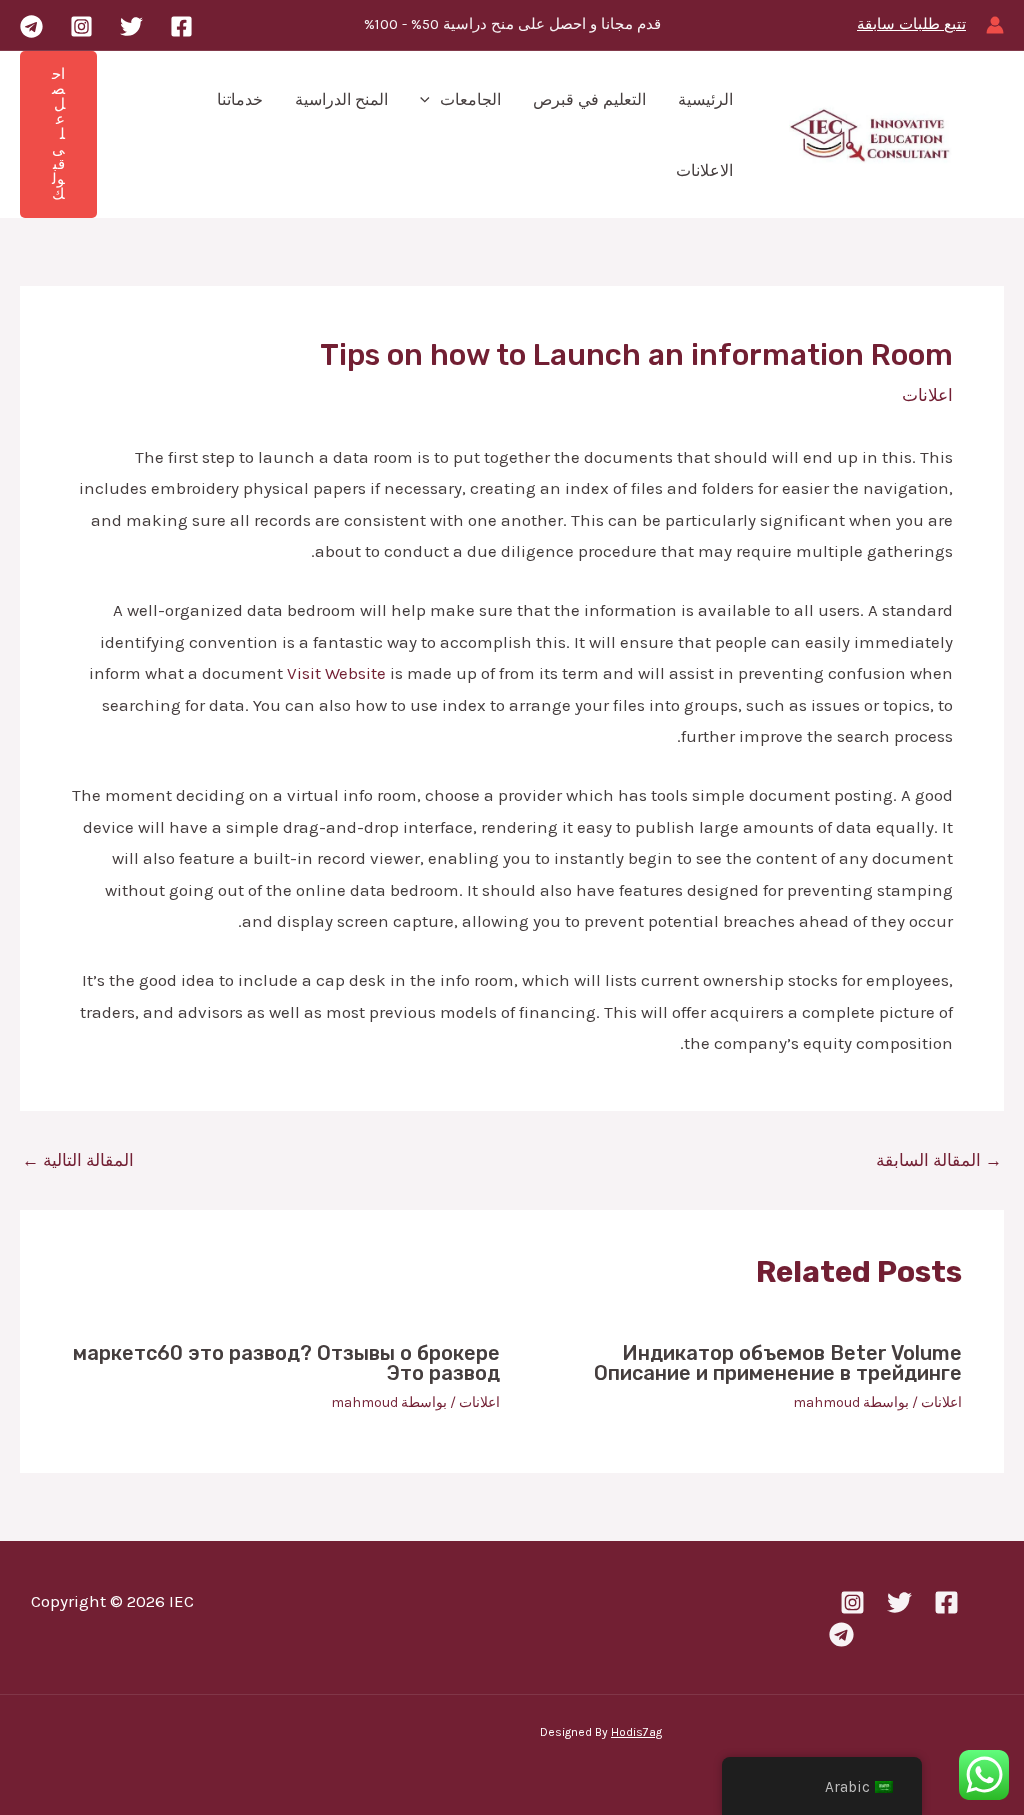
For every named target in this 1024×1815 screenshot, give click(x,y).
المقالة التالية (78, 1160)
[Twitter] (131, 26)
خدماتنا (240, 99)
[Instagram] (81, 26)
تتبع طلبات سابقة (911, 24)
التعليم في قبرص (589, 99)
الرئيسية (705, 99)
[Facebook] (181, 26)
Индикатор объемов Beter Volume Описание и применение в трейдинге (778, 1363)
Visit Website (336, 673)
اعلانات (927, 395)
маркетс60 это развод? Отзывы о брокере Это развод (286, 1363)
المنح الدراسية (341, 99)
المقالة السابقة (939, 1160)
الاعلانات (704, 170)
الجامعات (470, 99)
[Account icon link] (995, 25)
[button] (430, 99)
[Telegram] (31, 26)
